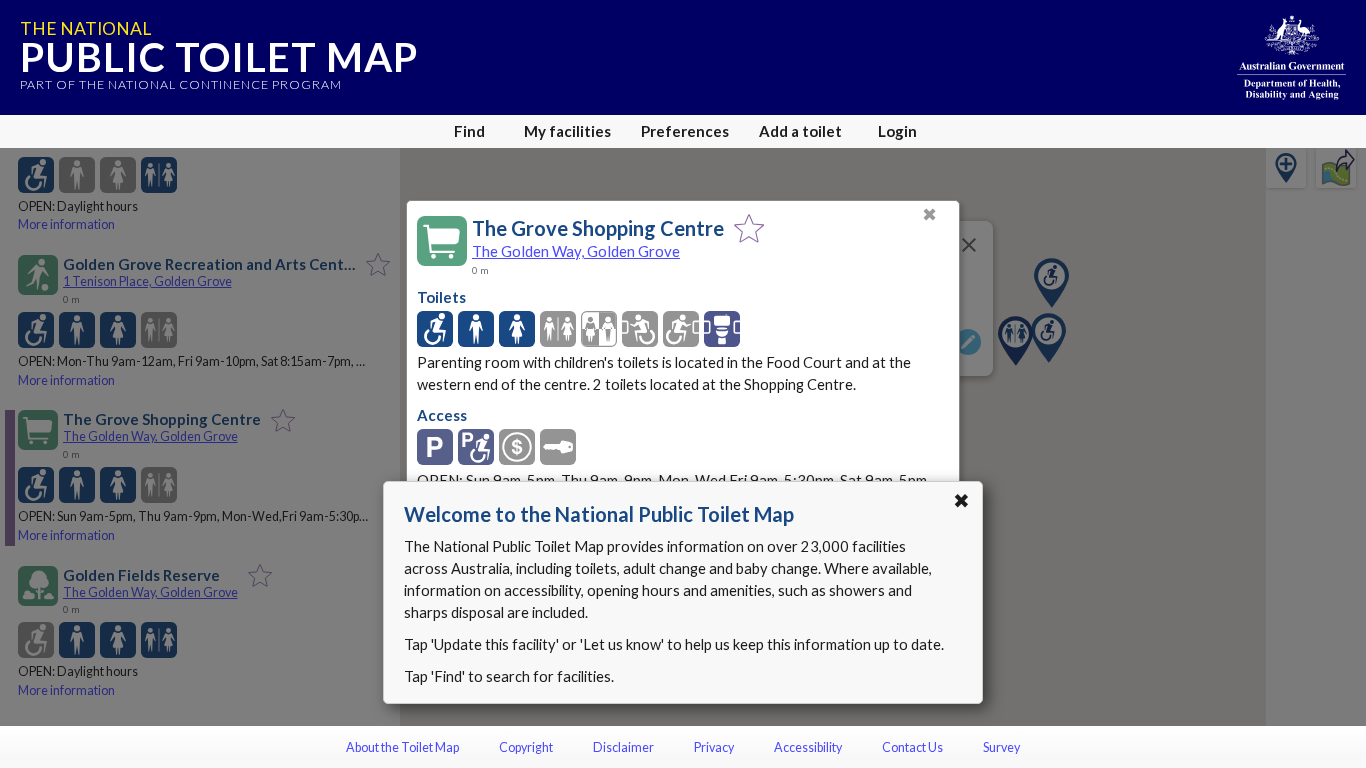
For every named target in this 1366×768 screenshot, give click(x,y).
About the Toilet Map (402, 747)
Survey (1001, 747)
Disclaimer (623, 747)
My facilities (567, 131)
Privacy (714, 747)
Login (897, 131)
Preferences (685, 131)
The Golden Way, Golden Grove (576, 251)
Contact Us (912, 747)
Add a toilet (800, 131)
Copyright (526, 747)
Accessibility (808, 747)
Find (469, 131)
